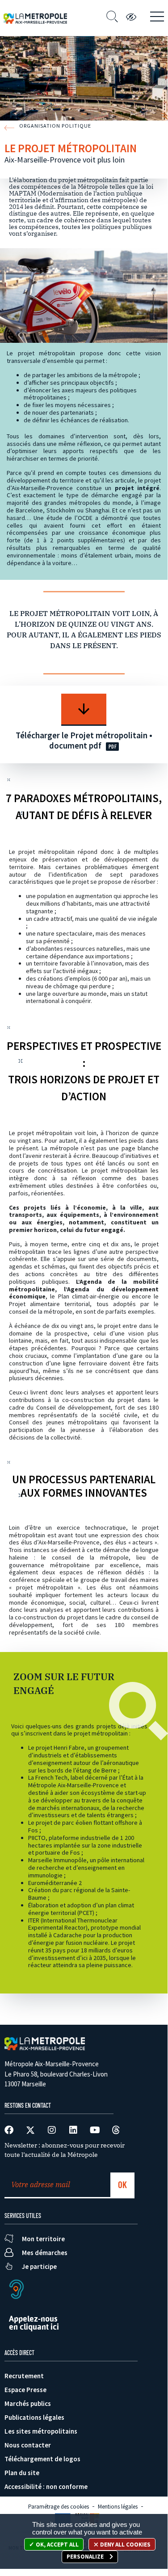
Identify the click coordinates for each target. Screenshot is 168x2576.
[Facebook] (9, 2130)
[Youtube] (95, 2130)
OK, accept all (57, 2545)
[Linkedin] (73, 2130)
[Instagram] (52, 2130)
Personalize (86, 2557)
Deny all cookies (125, 2545)
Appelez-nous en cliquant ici (34, 2323)
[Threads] (116, 2130)
